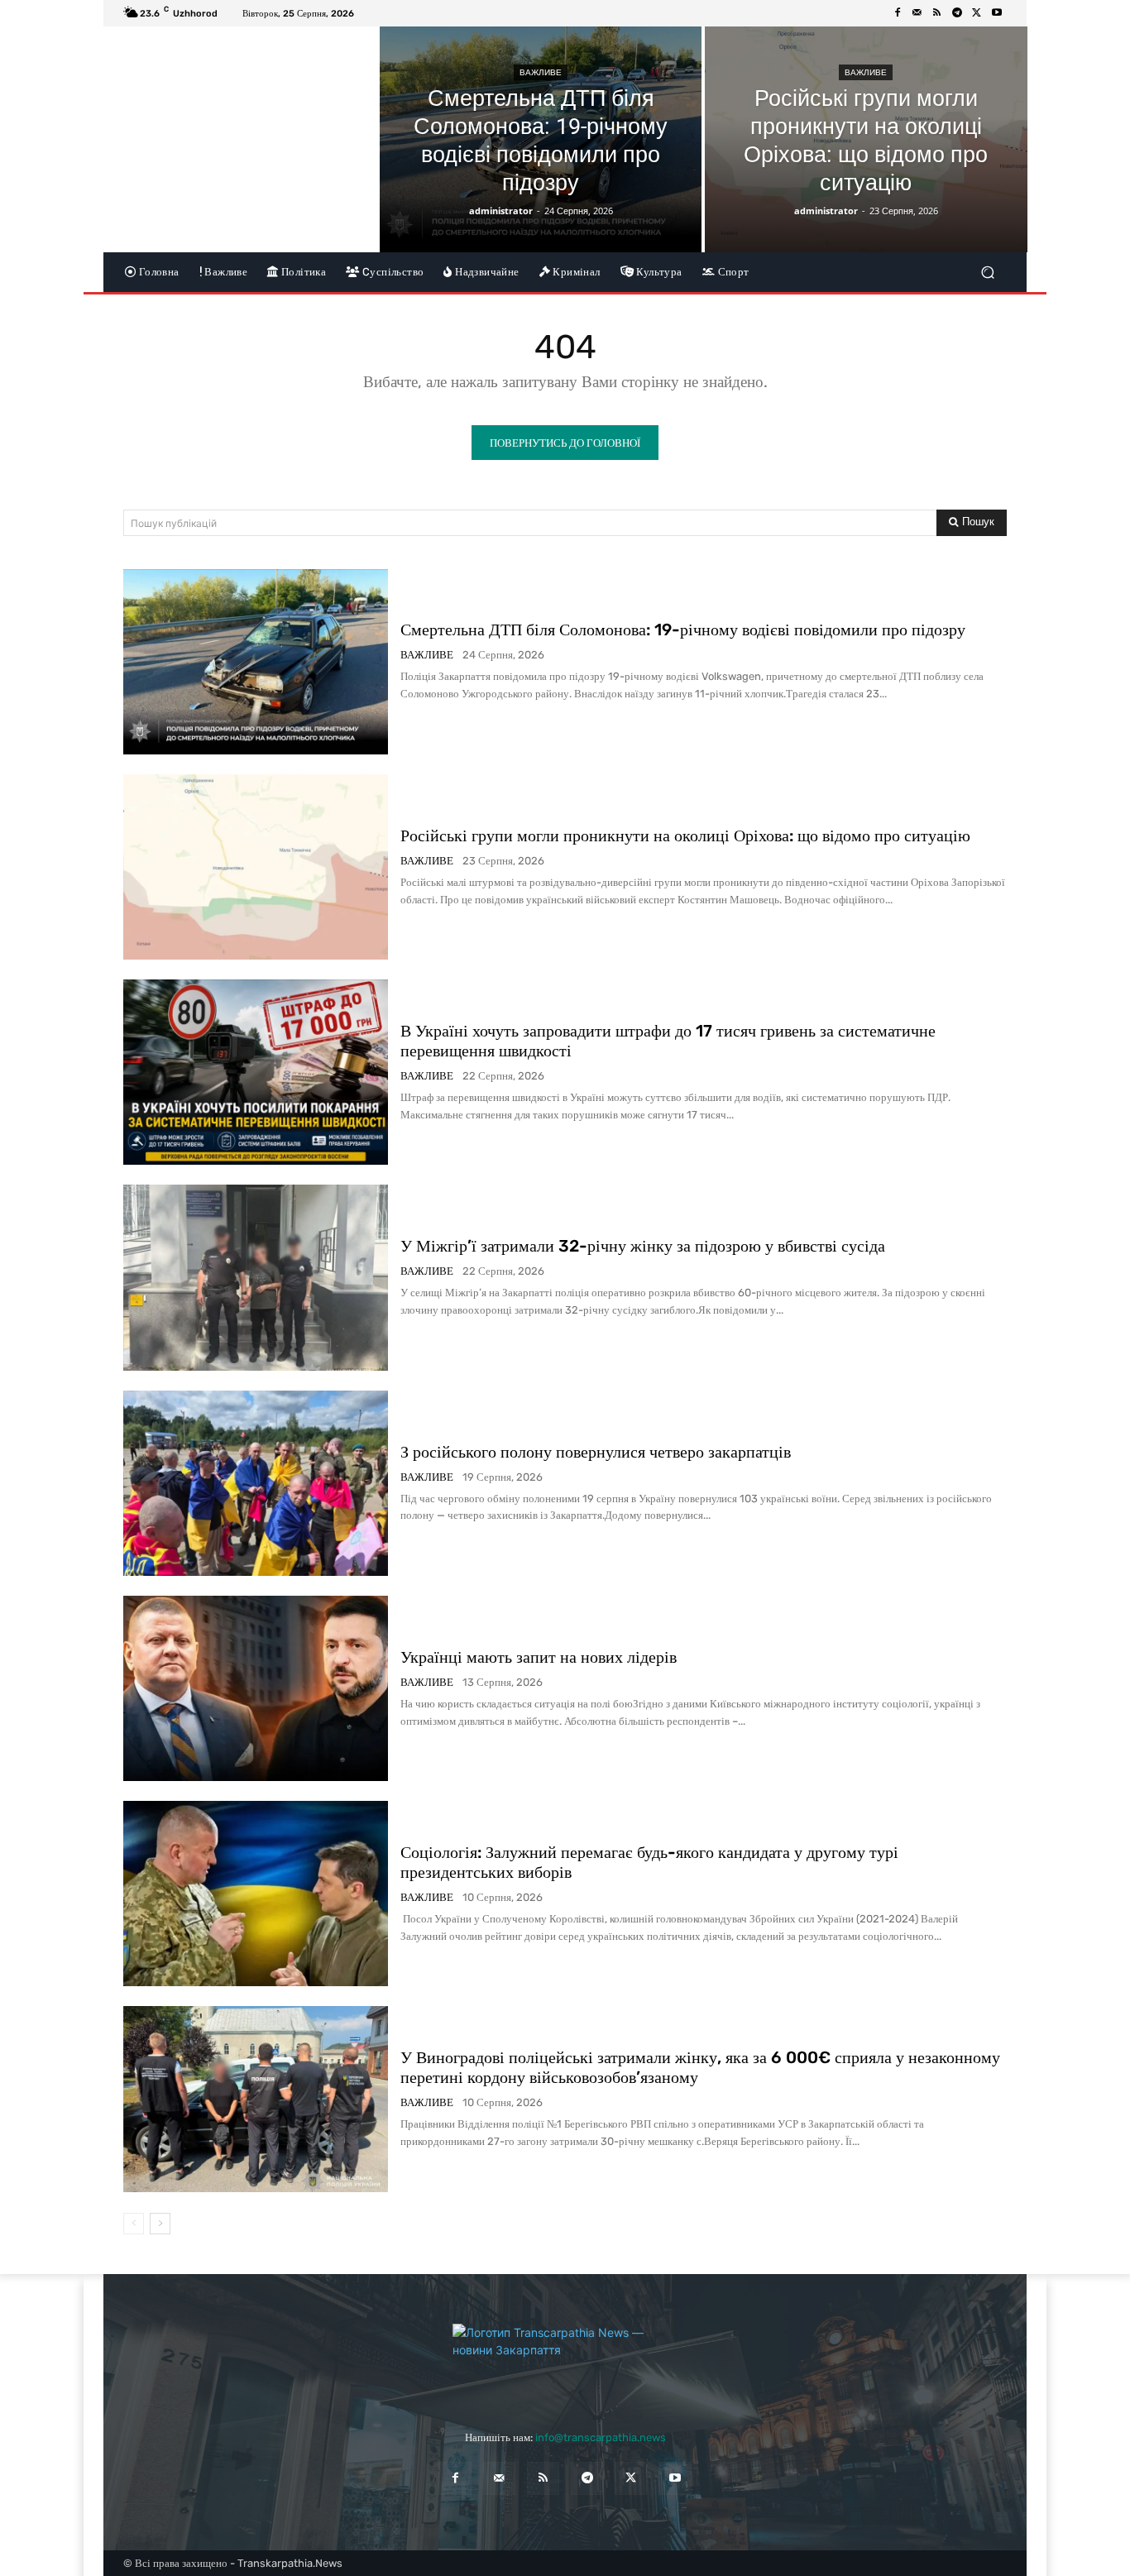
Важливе (541, 72)
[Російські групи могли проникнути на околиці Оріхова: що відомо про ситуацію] (866, 139)
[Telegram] (957, 13)
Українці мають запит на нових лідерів (539, 1657)
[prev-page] (134, 2224)
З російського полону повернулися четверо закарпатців (596, 1452)
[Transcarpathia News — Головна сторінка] (565, 2361)
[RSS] (937, 13)
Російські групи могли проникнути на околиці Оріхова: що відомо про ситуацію (685, 836)
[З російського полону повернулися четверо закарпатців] (256, 1483)
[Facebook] (898, 13)
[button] (987, 272)
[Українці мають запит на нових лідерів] (256, 1688)
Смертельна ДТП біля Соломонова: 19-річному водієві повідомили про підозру (683, 630)
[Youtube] (997, 13)
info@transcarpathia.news (601, 2437)
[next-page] (160, 2224)
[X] (977, 13)
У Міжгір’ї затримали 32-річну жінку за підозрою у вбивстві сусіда (643, 1246)
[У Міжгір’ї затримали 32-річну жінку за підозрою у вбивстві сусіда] (256, 1277)
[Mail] (917, 13)
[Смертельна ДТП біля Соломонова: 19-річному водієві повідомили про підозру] (541, 139)
